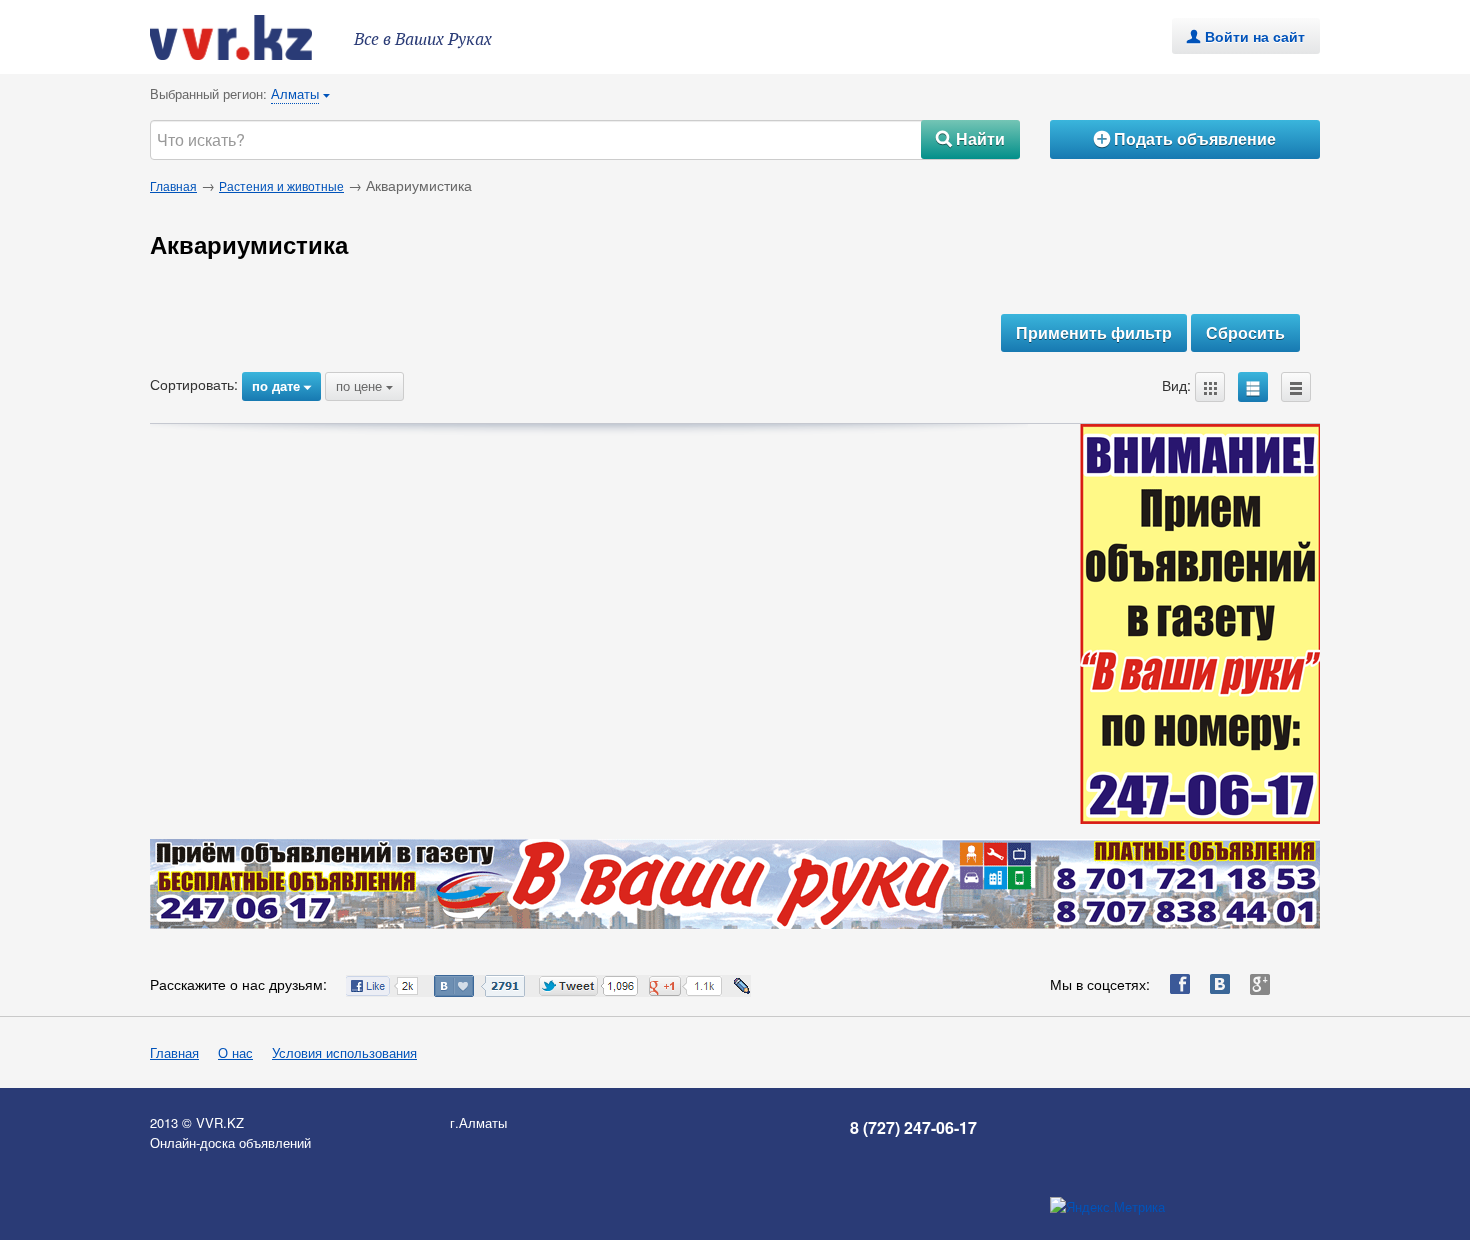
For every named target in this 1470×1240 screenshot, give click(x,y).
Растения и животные (281, 185)
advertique (250, 37)
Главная (173, 185)
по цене (364, 385)
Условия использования (344, 1052)
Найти (970, 138)
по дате (281, 385)
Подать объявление (1185, 138)
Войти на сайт (1246, 36)
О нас (235, 1052)
